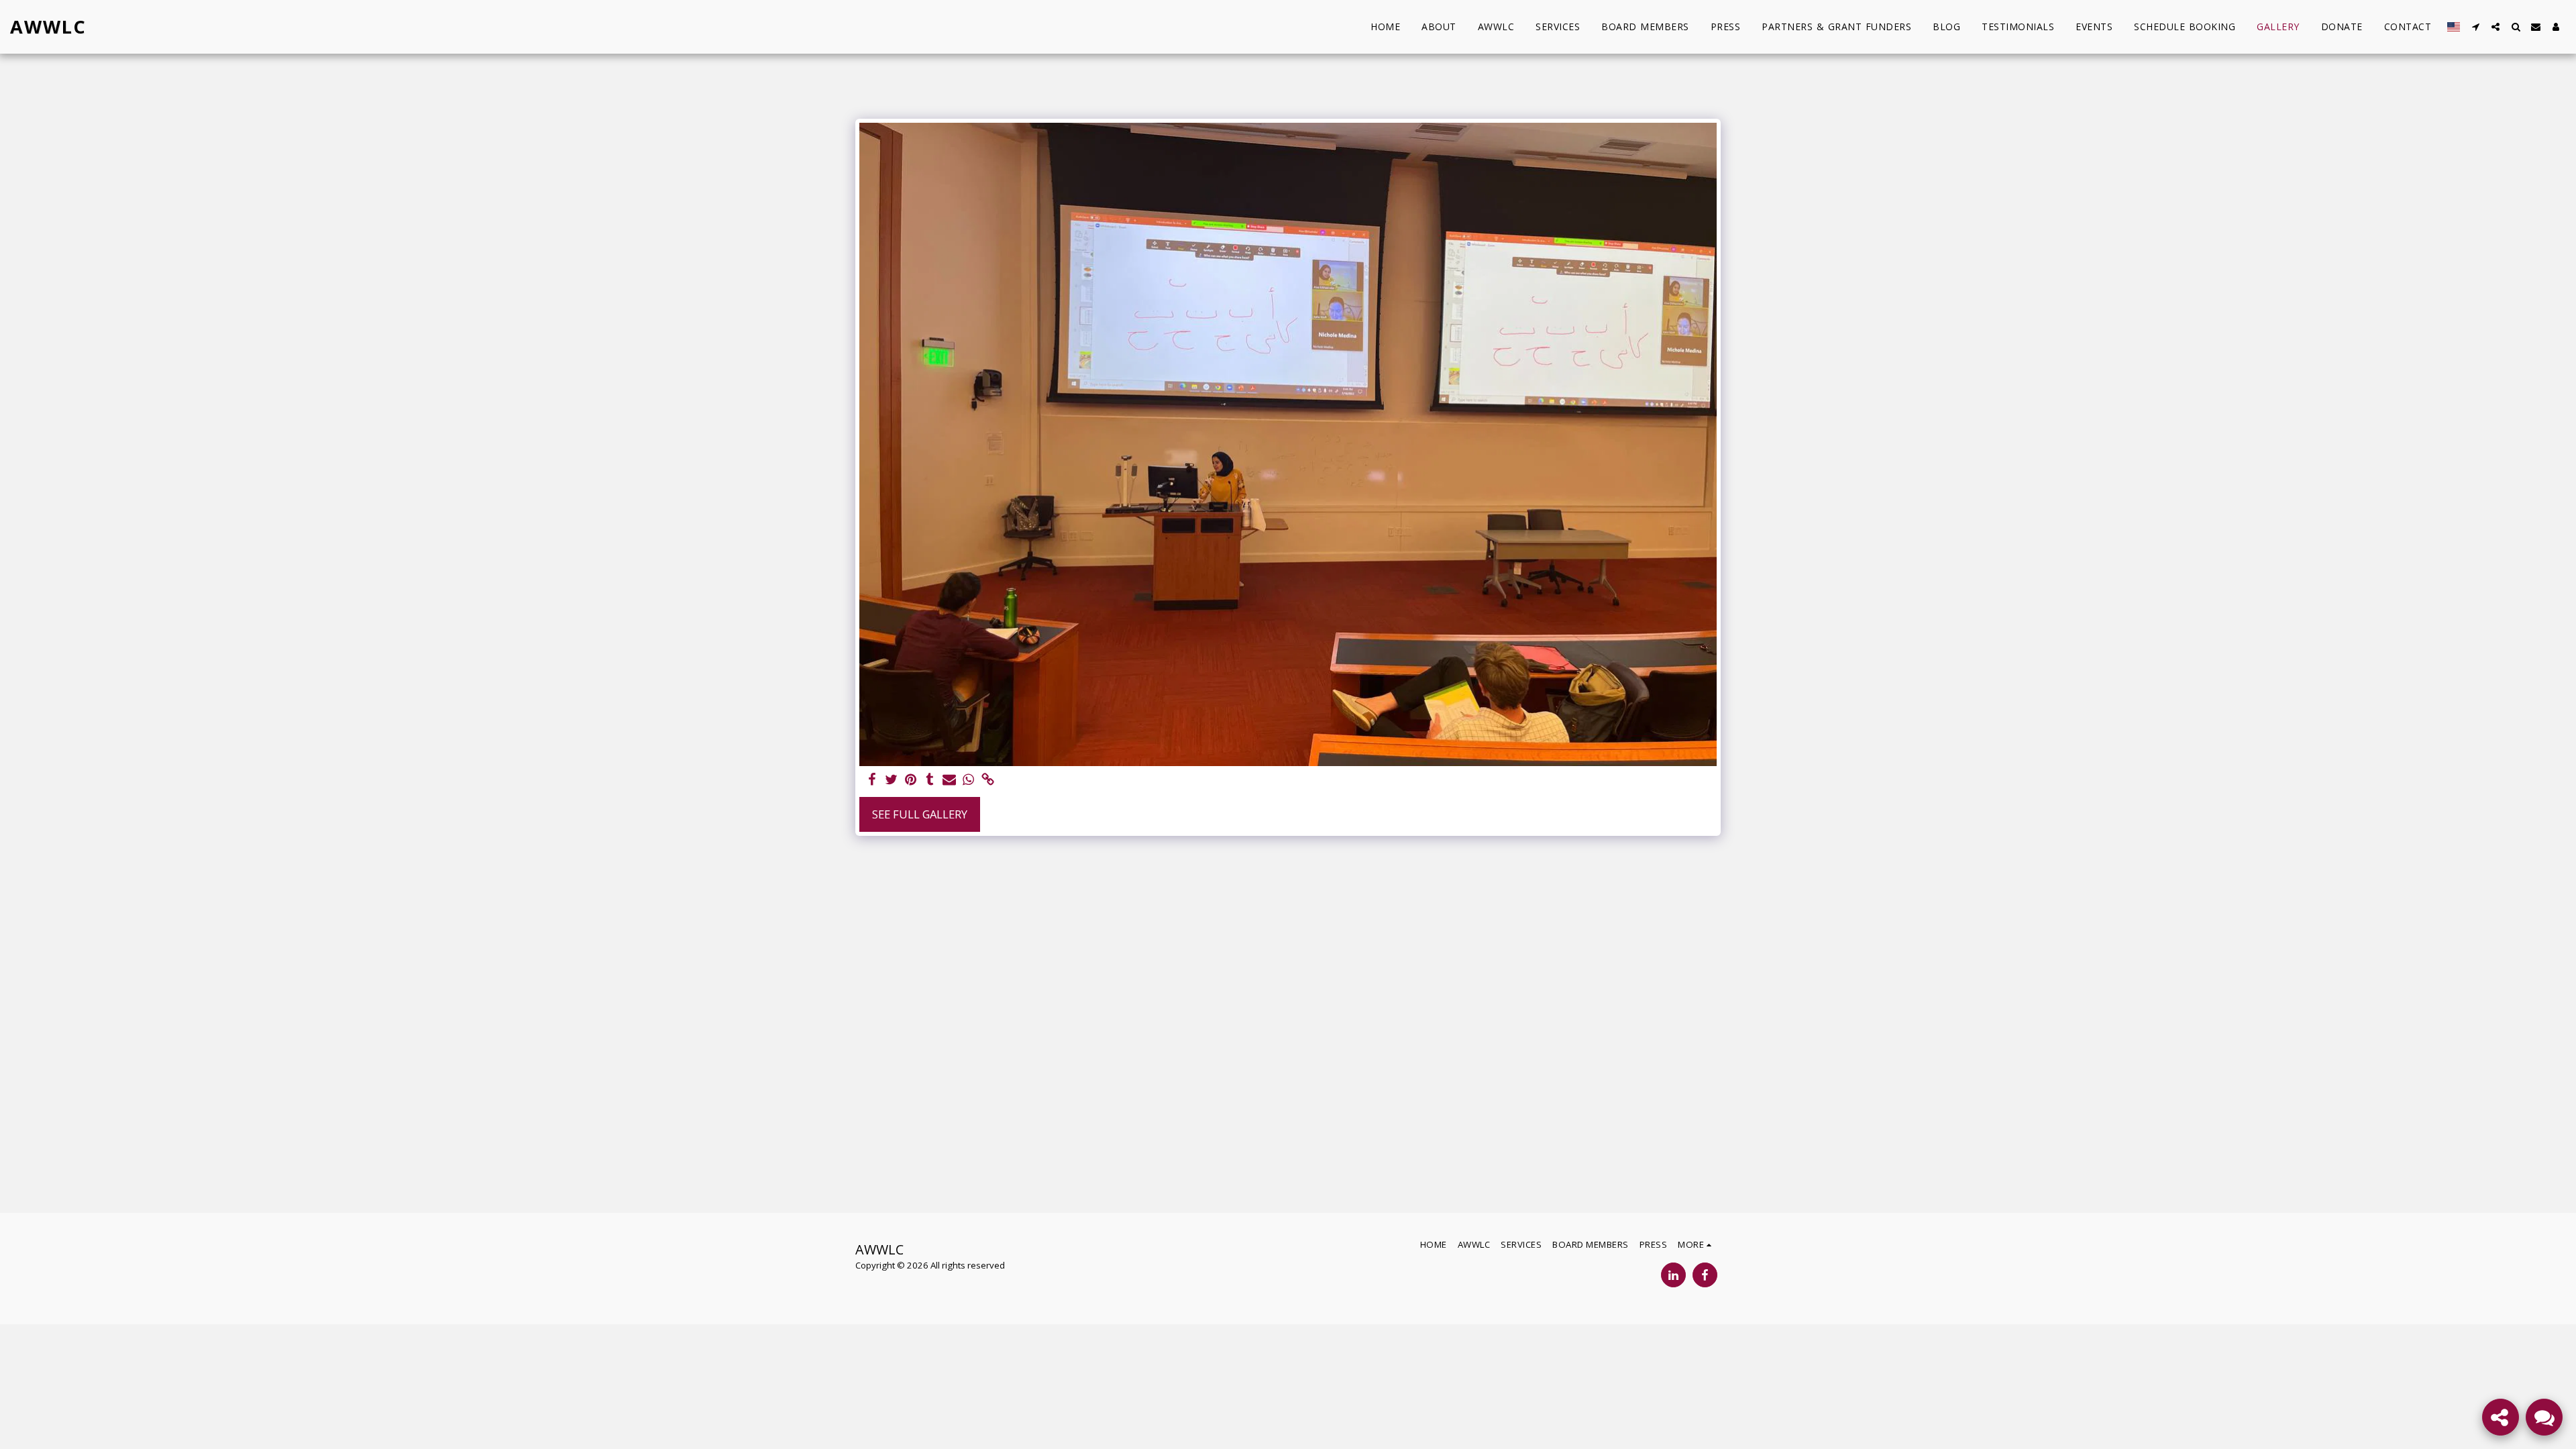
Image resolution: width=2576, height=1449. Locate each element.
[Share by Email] (950, 780)
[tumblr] (930, 780)
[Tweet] (891, 780)
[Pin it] (911, 780)
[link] (988, 780)
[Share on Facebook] (872, 780)
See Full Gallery (920, 814)
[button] (2475, 27)
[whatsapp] (969, 780)
